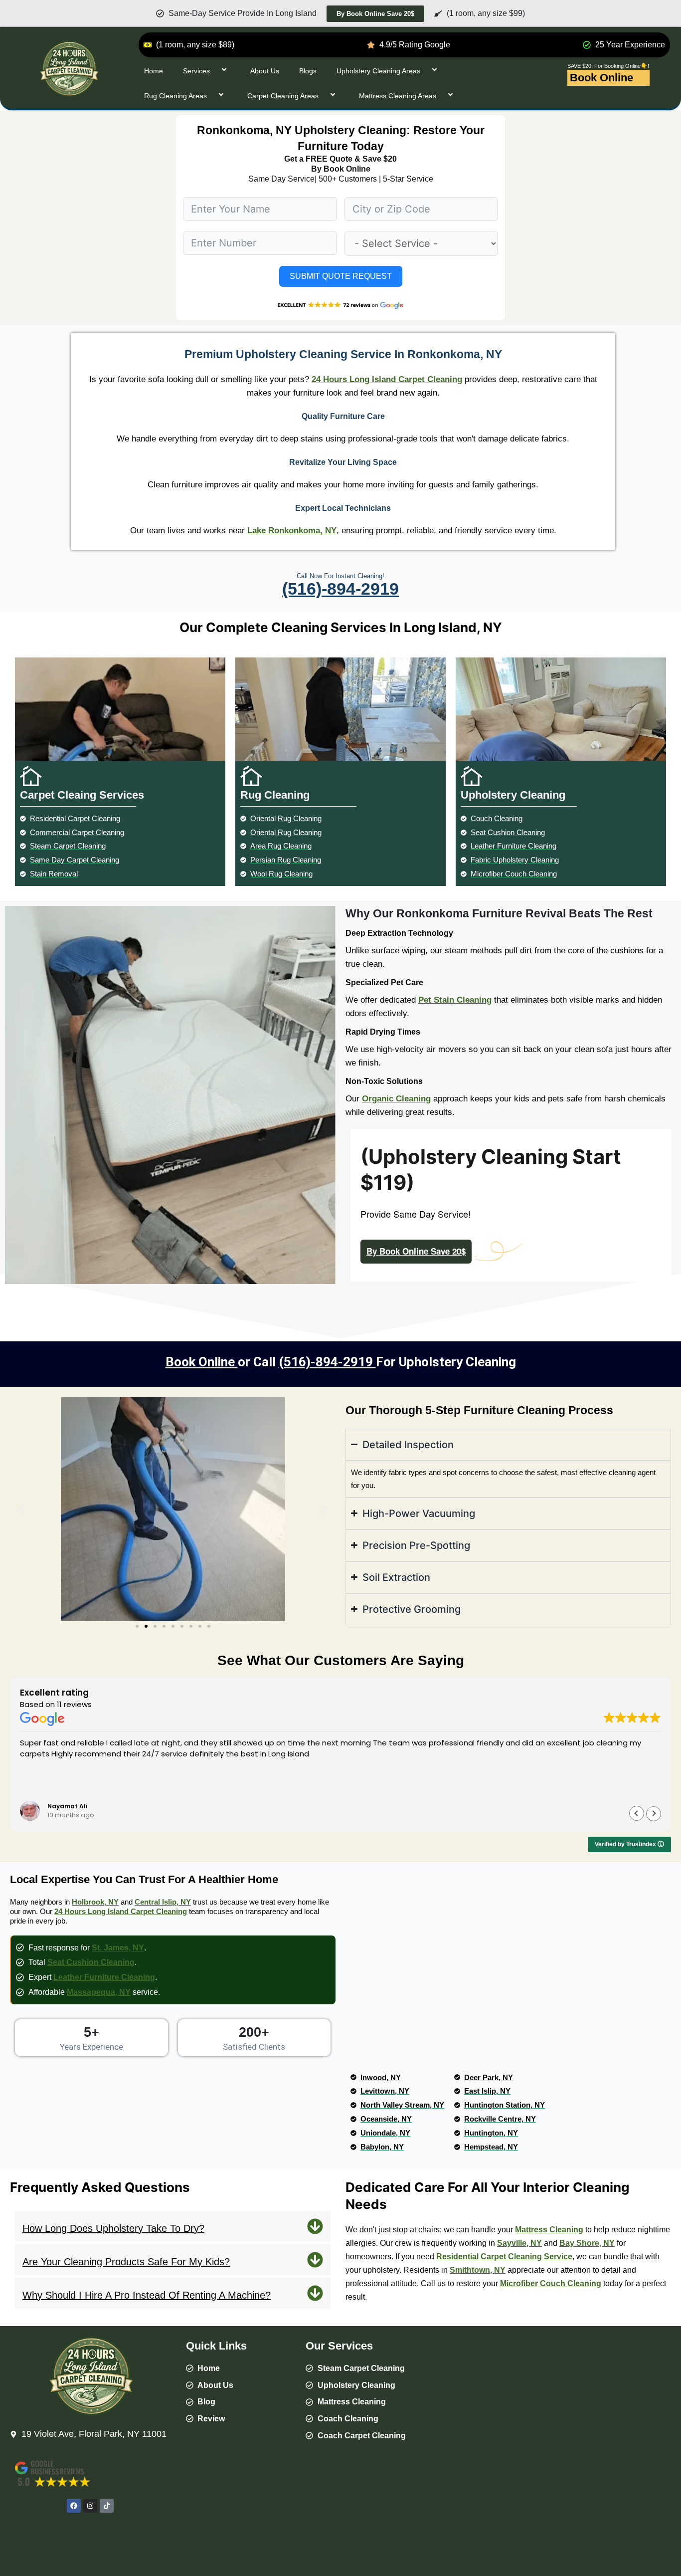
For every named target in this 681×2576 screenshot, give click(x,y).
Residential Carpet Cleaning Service (504, 2256)
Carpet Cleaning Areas (283, 96)
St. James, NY (118, 1948)
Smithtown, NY (478, 2270)
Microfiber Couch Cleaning (551, 2283)
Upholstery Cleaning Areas (378, 71)
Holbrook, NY (95, 1902)
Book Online (601, 78)
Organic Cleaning (396, 1099)
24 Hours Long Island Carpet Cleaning (387, 379)
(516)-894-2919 (340, 589)
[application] (214, 71)
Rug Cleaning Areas (175, 96)
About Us (265, 71)
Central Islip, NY (163, 1902)
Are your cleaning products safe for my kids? (126, 2262)
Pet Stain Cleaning (455, 1000)
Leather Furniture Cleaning (104, 1977)
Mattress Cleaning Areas (398, 96)
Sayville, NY (519, 2243)
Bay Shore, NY (587, 2243)
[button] (21, 1509)
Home (154, 71)
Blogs (308, 71)
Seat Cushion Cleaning (91, 1962)
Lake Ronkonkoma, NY (292, 531)
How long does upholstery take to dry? (113, 2228)
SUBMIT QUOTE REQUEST (341, 276)
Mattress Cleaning (549, 2230)
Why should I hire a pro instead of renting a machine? (147, 2295)
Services (196, 71)
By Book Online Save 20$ (416, 1251)
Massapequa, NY (99, 1992)
